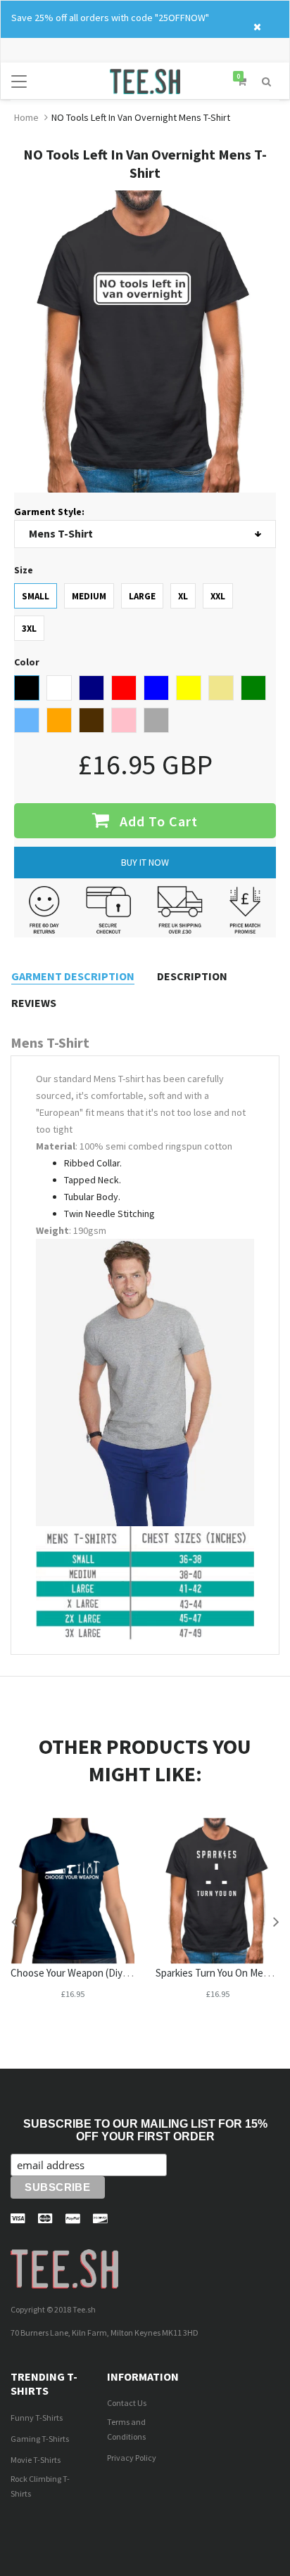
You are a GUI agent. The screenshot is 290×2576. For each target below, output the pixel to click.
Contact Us (127, 2403)
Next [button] (276, 1921)
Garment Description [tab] (73, 976)
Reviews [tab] (34, 1003)
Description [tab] (192, 976)
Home (26, 117)
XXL (218, 596)
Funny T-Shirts (37, 2418)
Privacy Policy (132, 2458)
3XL (29, 629)
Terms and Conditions (126, 2429)
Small (36, 596)
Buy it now (145, 862)
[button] (266, 80)
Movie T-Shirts (36, 2460)
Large (142, 596)
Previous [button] (14, 1921)
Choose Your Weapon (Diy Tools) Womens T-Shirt (118, 1973)
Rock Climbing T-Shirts (40, 2486)
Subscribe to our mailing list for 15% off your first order (145, 2130)
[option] (72, 1921)
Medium (89, 596)
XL (183, 596)
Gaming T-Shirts (40, 2439)
